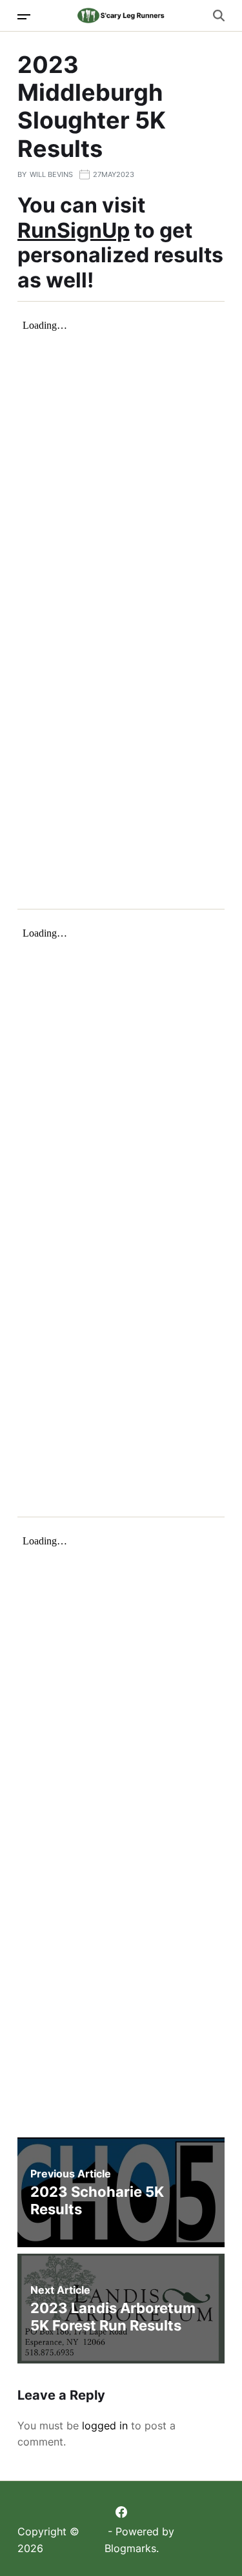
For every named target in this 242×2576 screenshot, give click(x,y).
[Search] (219, 16)
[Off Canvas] (24, 17)
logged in (105, 2425)
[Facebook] (121, 2512)
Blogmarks (130, 2548)
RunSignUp (74, 230)
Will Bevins (51, 174)
